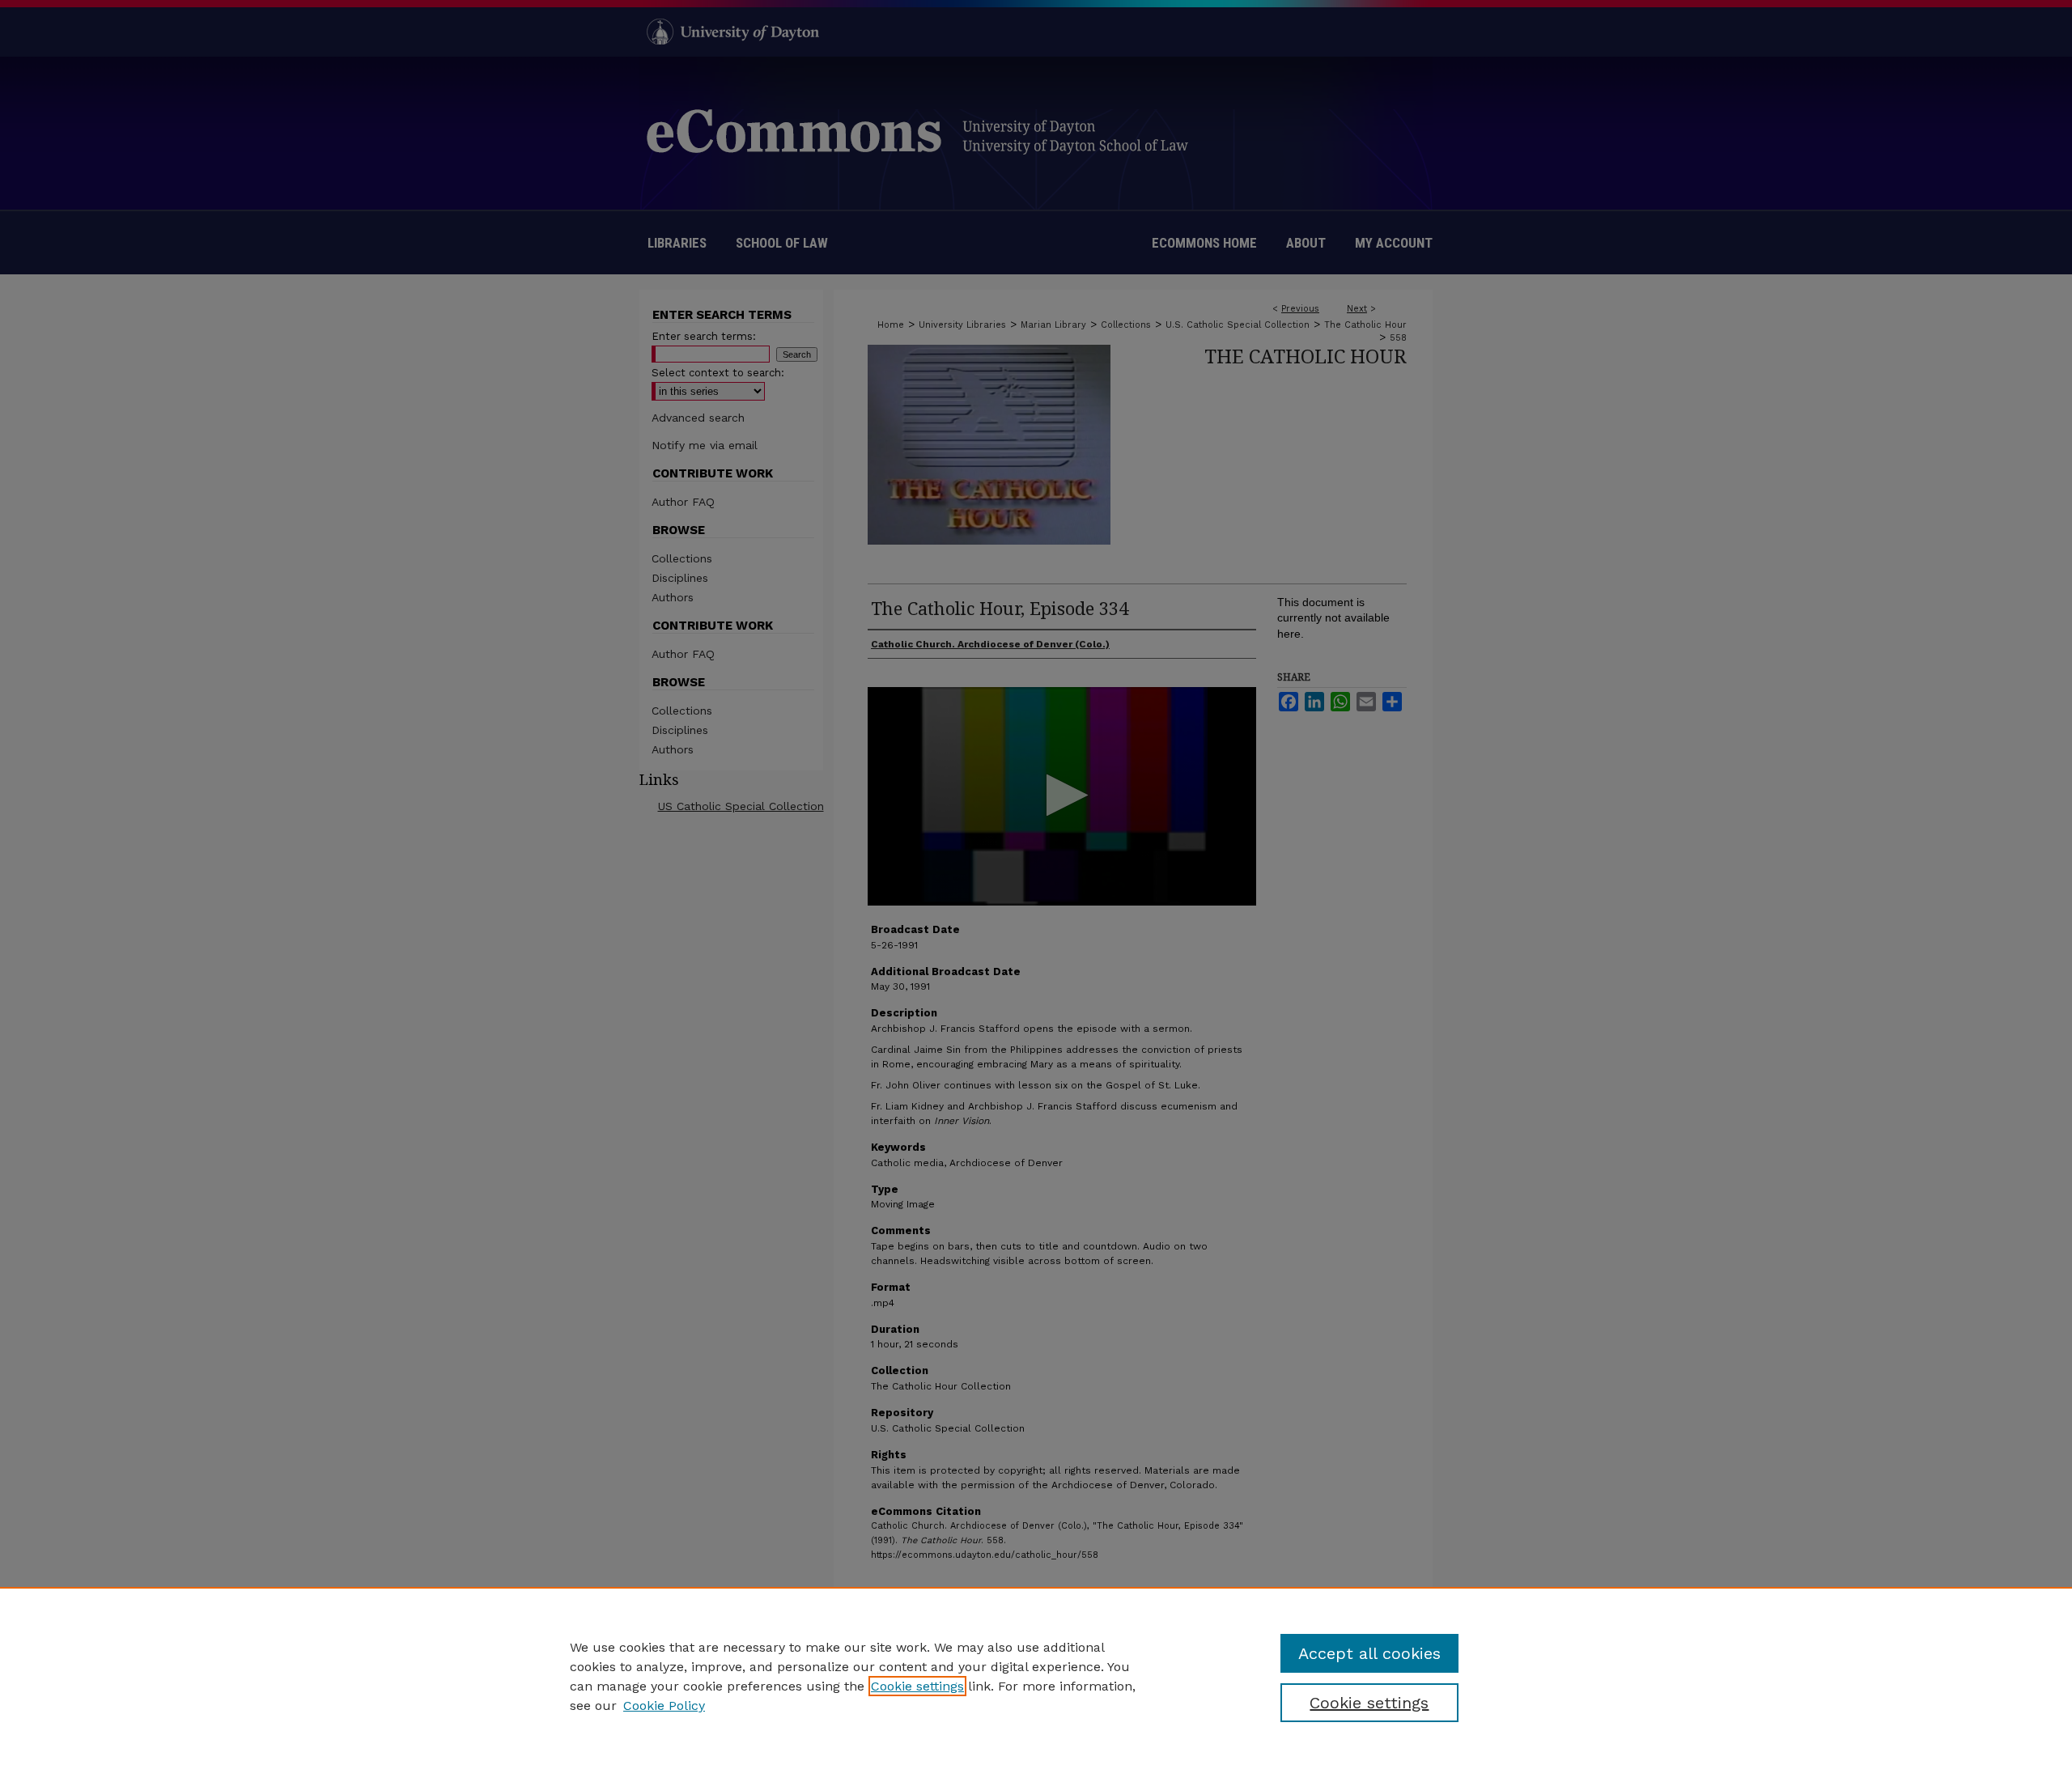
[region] (1036, 1676)
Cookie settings (917, 1686)
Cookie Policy (664, 1706)
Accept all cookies (1369, 1653)
